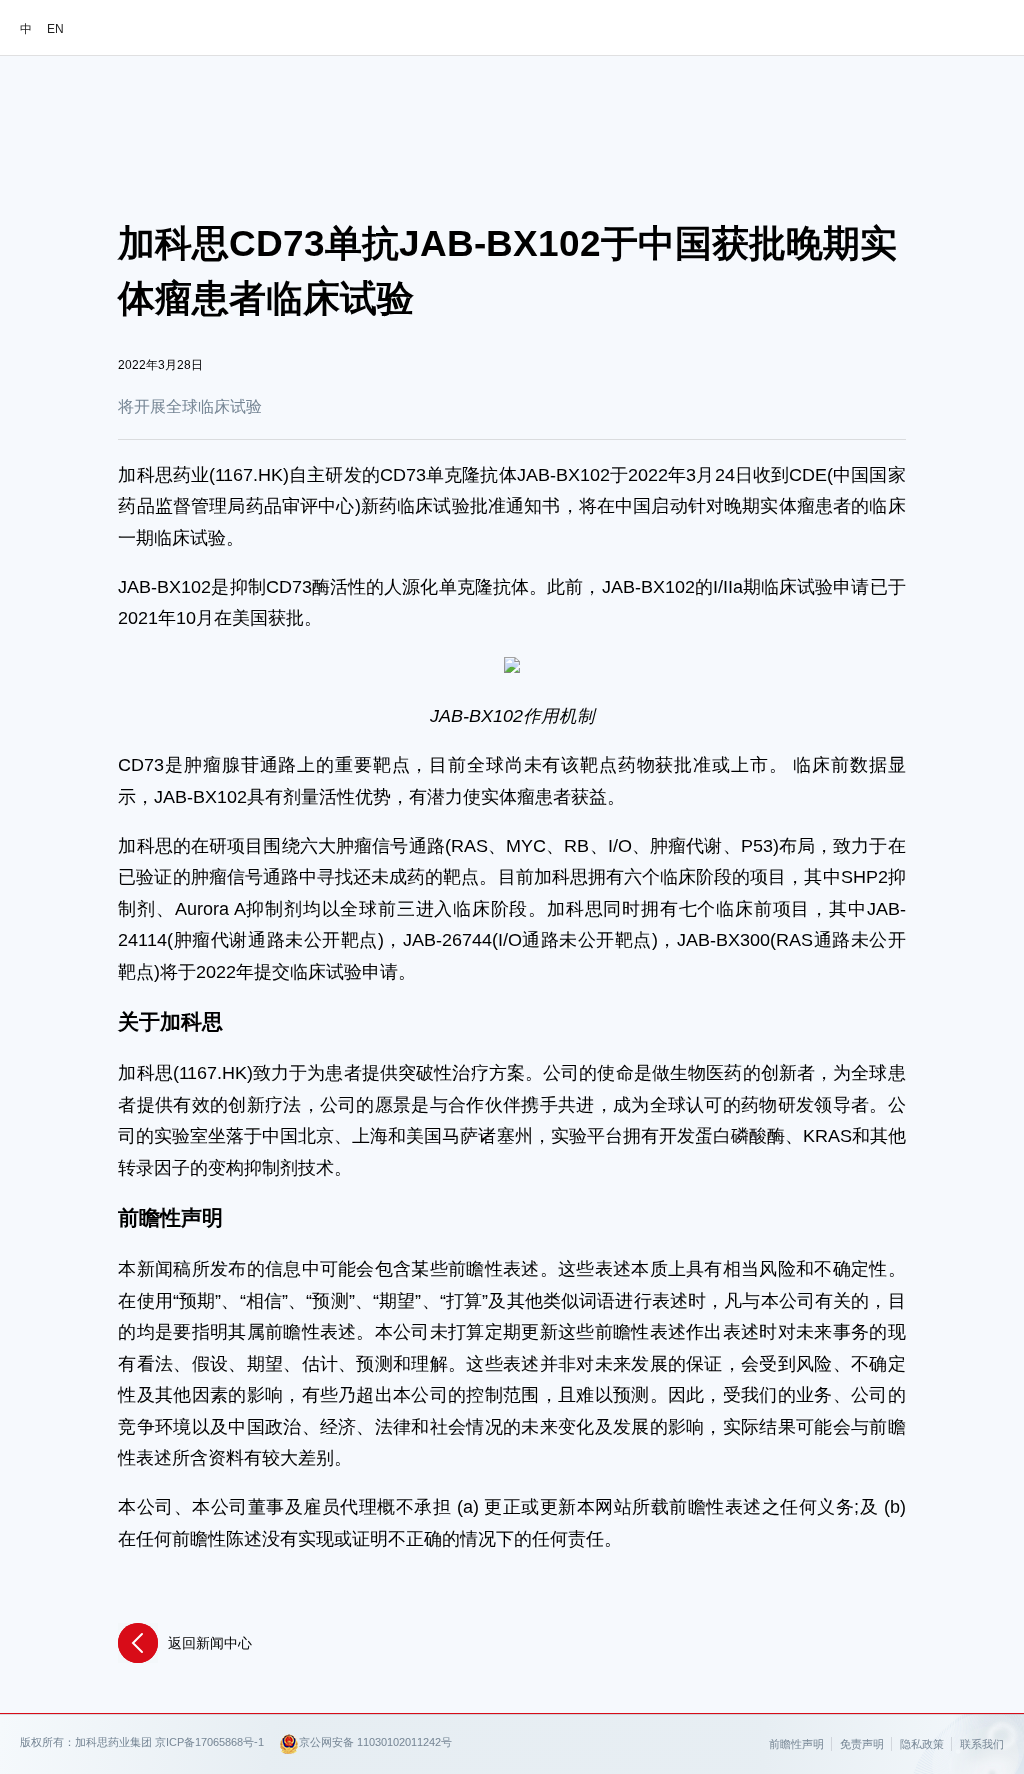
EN (55, 29)
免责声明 (862, 1744)
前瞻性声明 (796, 1744)
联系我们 (982, 1744)
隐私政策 (922, 1744)
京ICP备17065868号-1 (209, 1742)
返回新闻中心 (210, 1643)
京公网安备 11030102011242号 (375, 1742)
